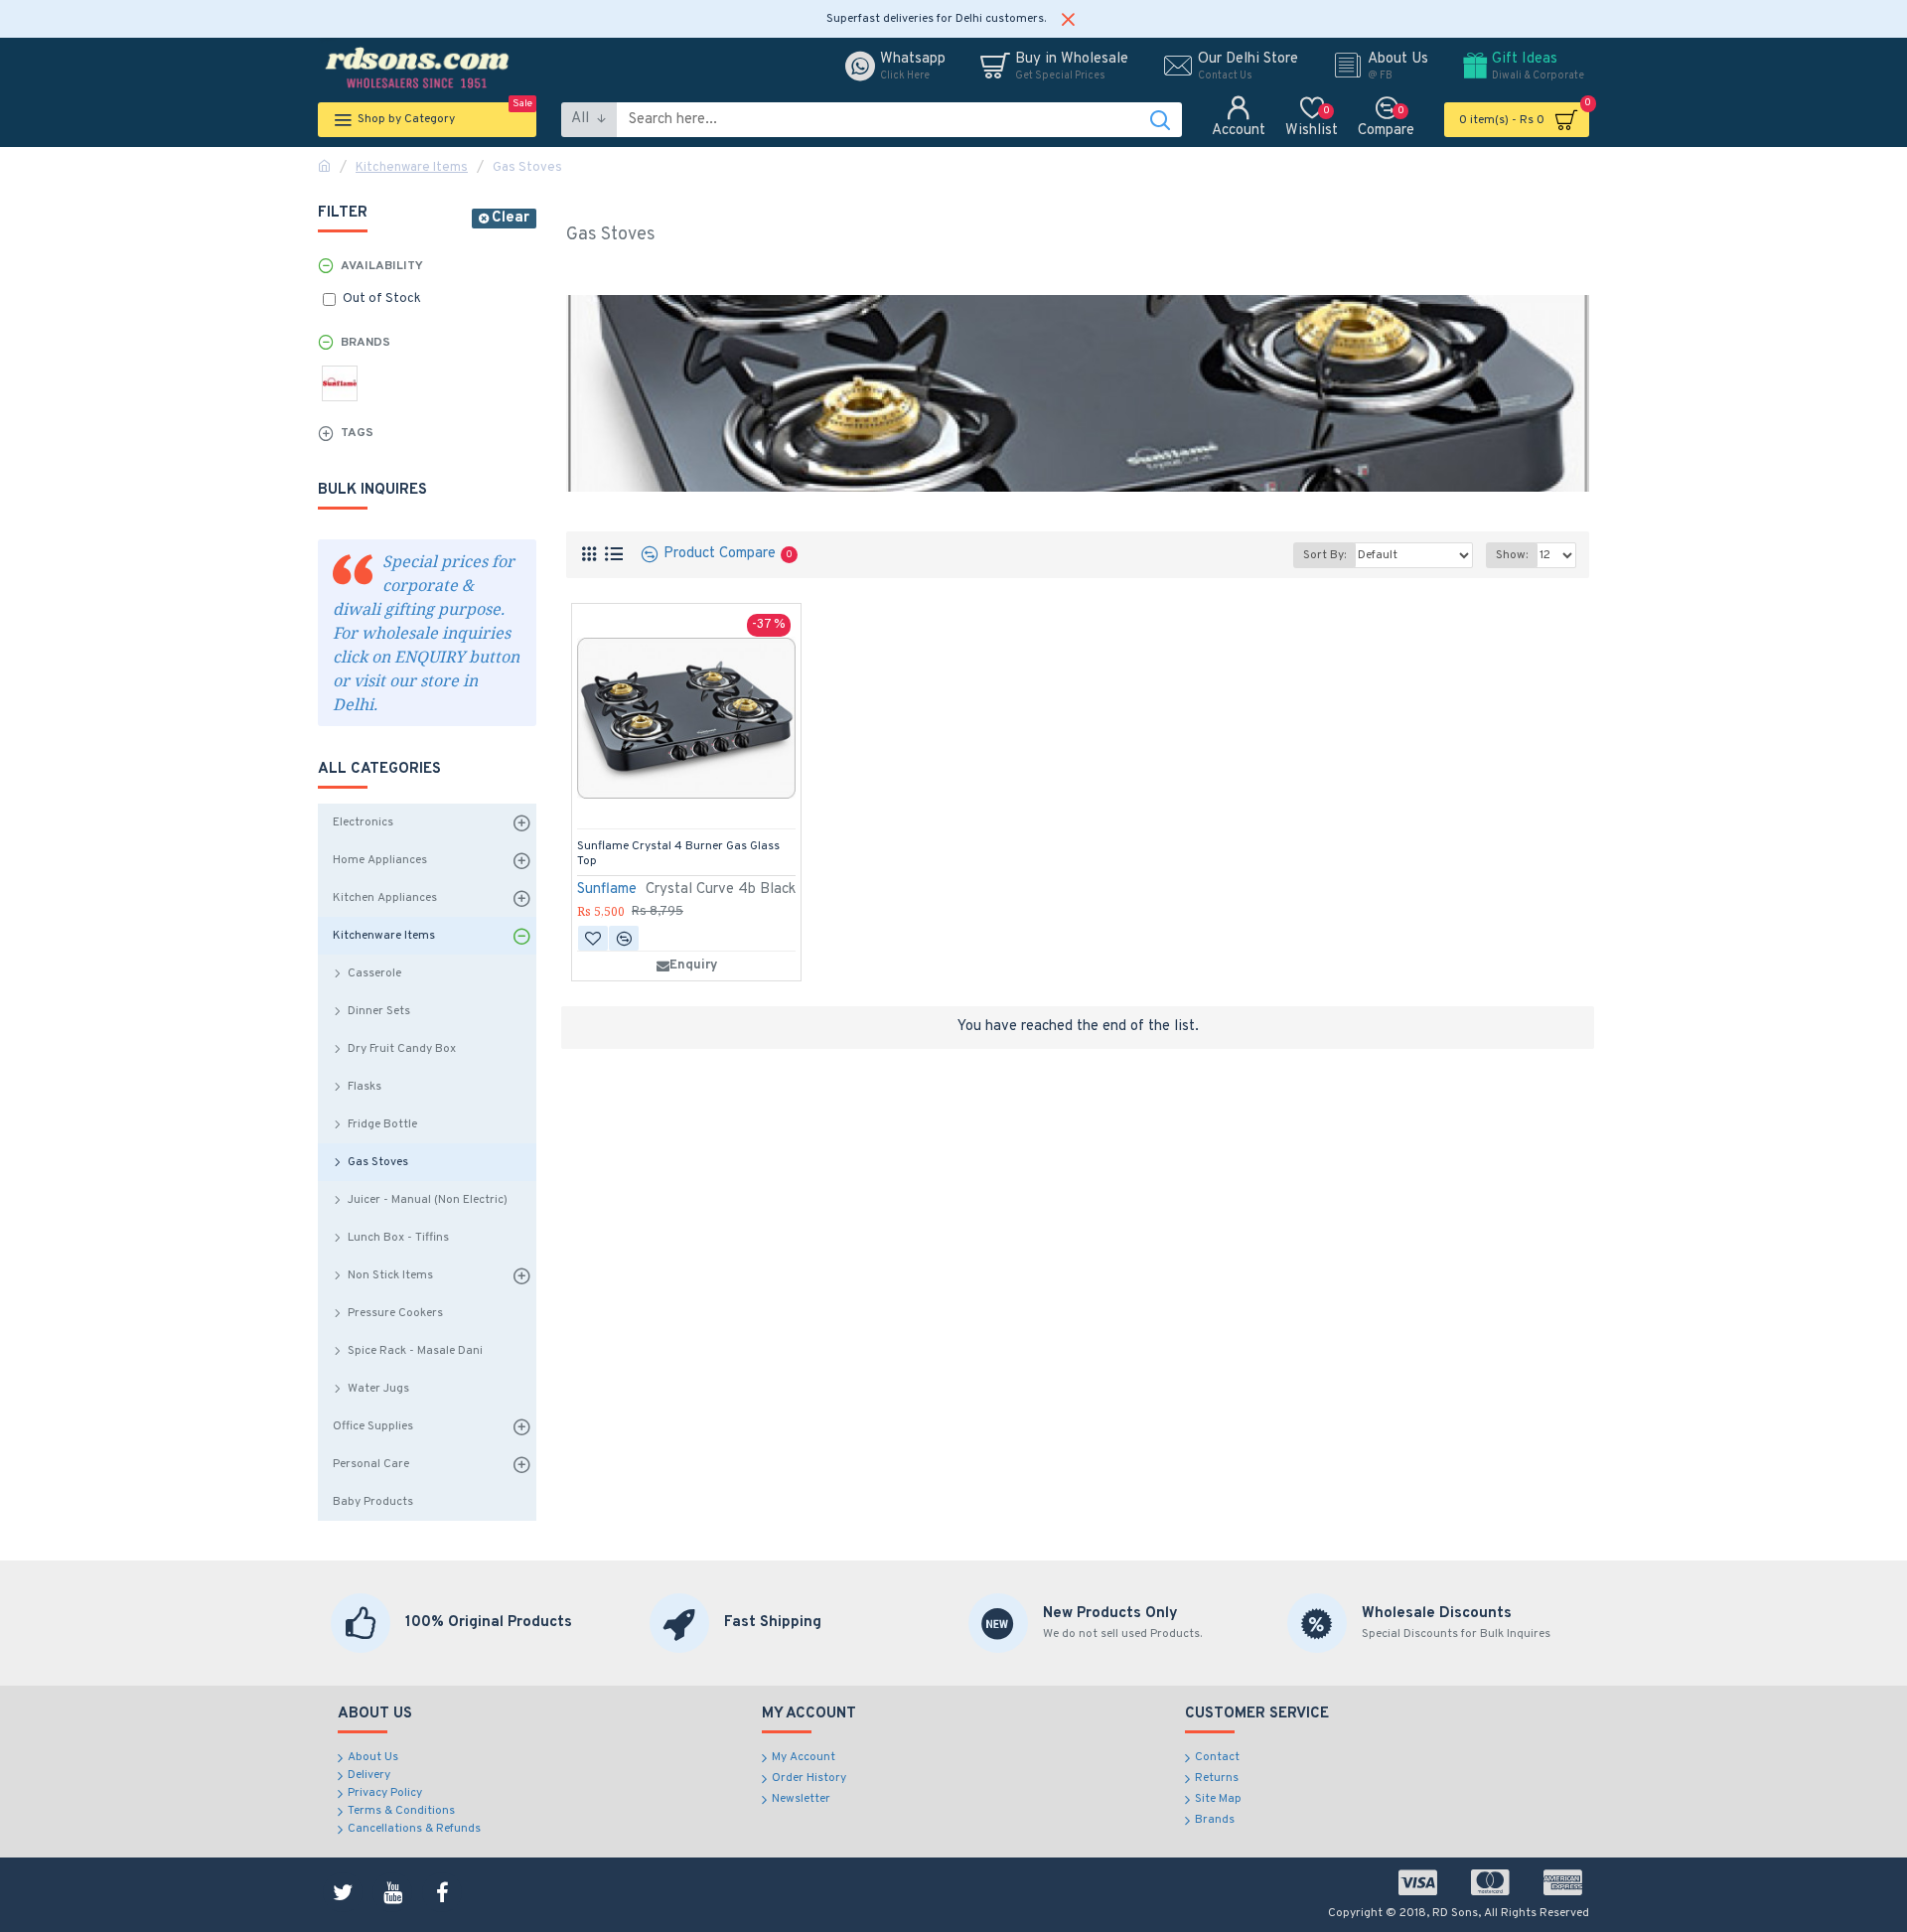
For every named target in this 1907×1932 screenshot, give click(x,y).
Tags (357, 433)
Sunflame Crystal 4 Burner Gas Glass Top (678, 855)
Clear (511, 218)
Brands (366, 343)
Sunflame (607, 890)
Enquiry (693, 966)
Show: (1512, 555)
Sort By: (1324, 555)
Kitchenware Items (412, 168)
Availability (382, 266)
